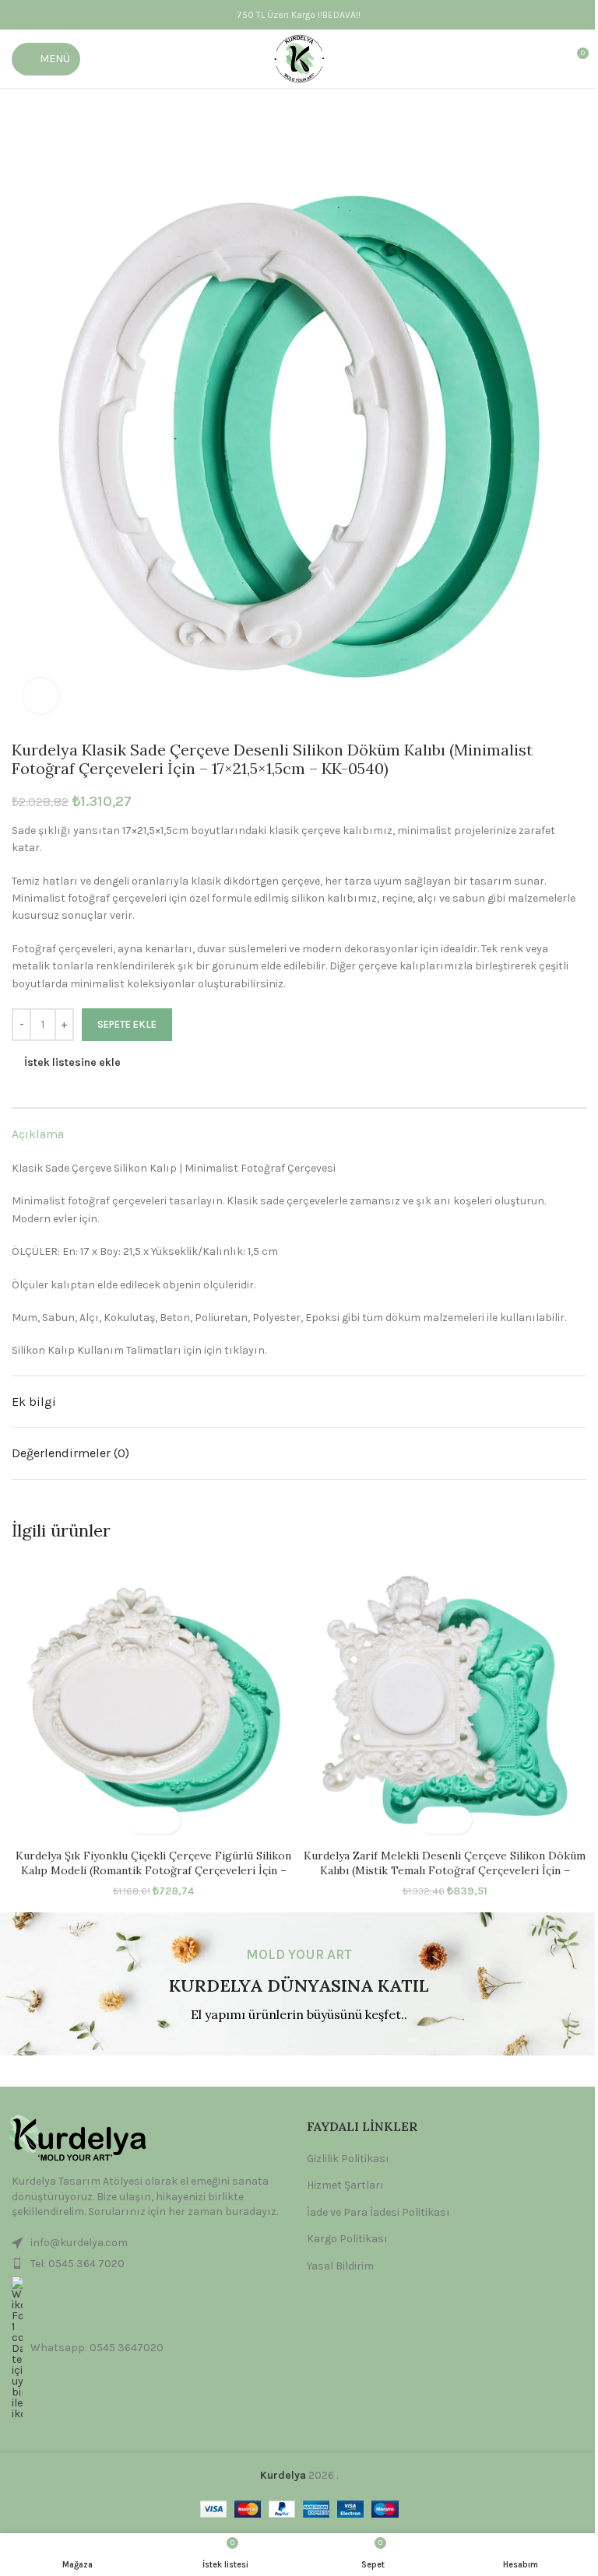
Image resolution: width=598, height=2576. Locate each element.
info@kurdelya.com (79, 2243)
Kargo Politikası (347, 2239)
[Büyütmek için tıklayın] (41, 696)
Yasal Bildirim (340, 2266)
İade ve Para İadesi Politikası (378, 2212)
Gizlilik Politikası (348, 2159)
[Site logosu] (299, 58)
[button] (140, 1820)
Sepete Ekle (127, 1024)
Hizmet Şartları (345, 2185)
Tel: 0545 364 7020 (77, 2264)
